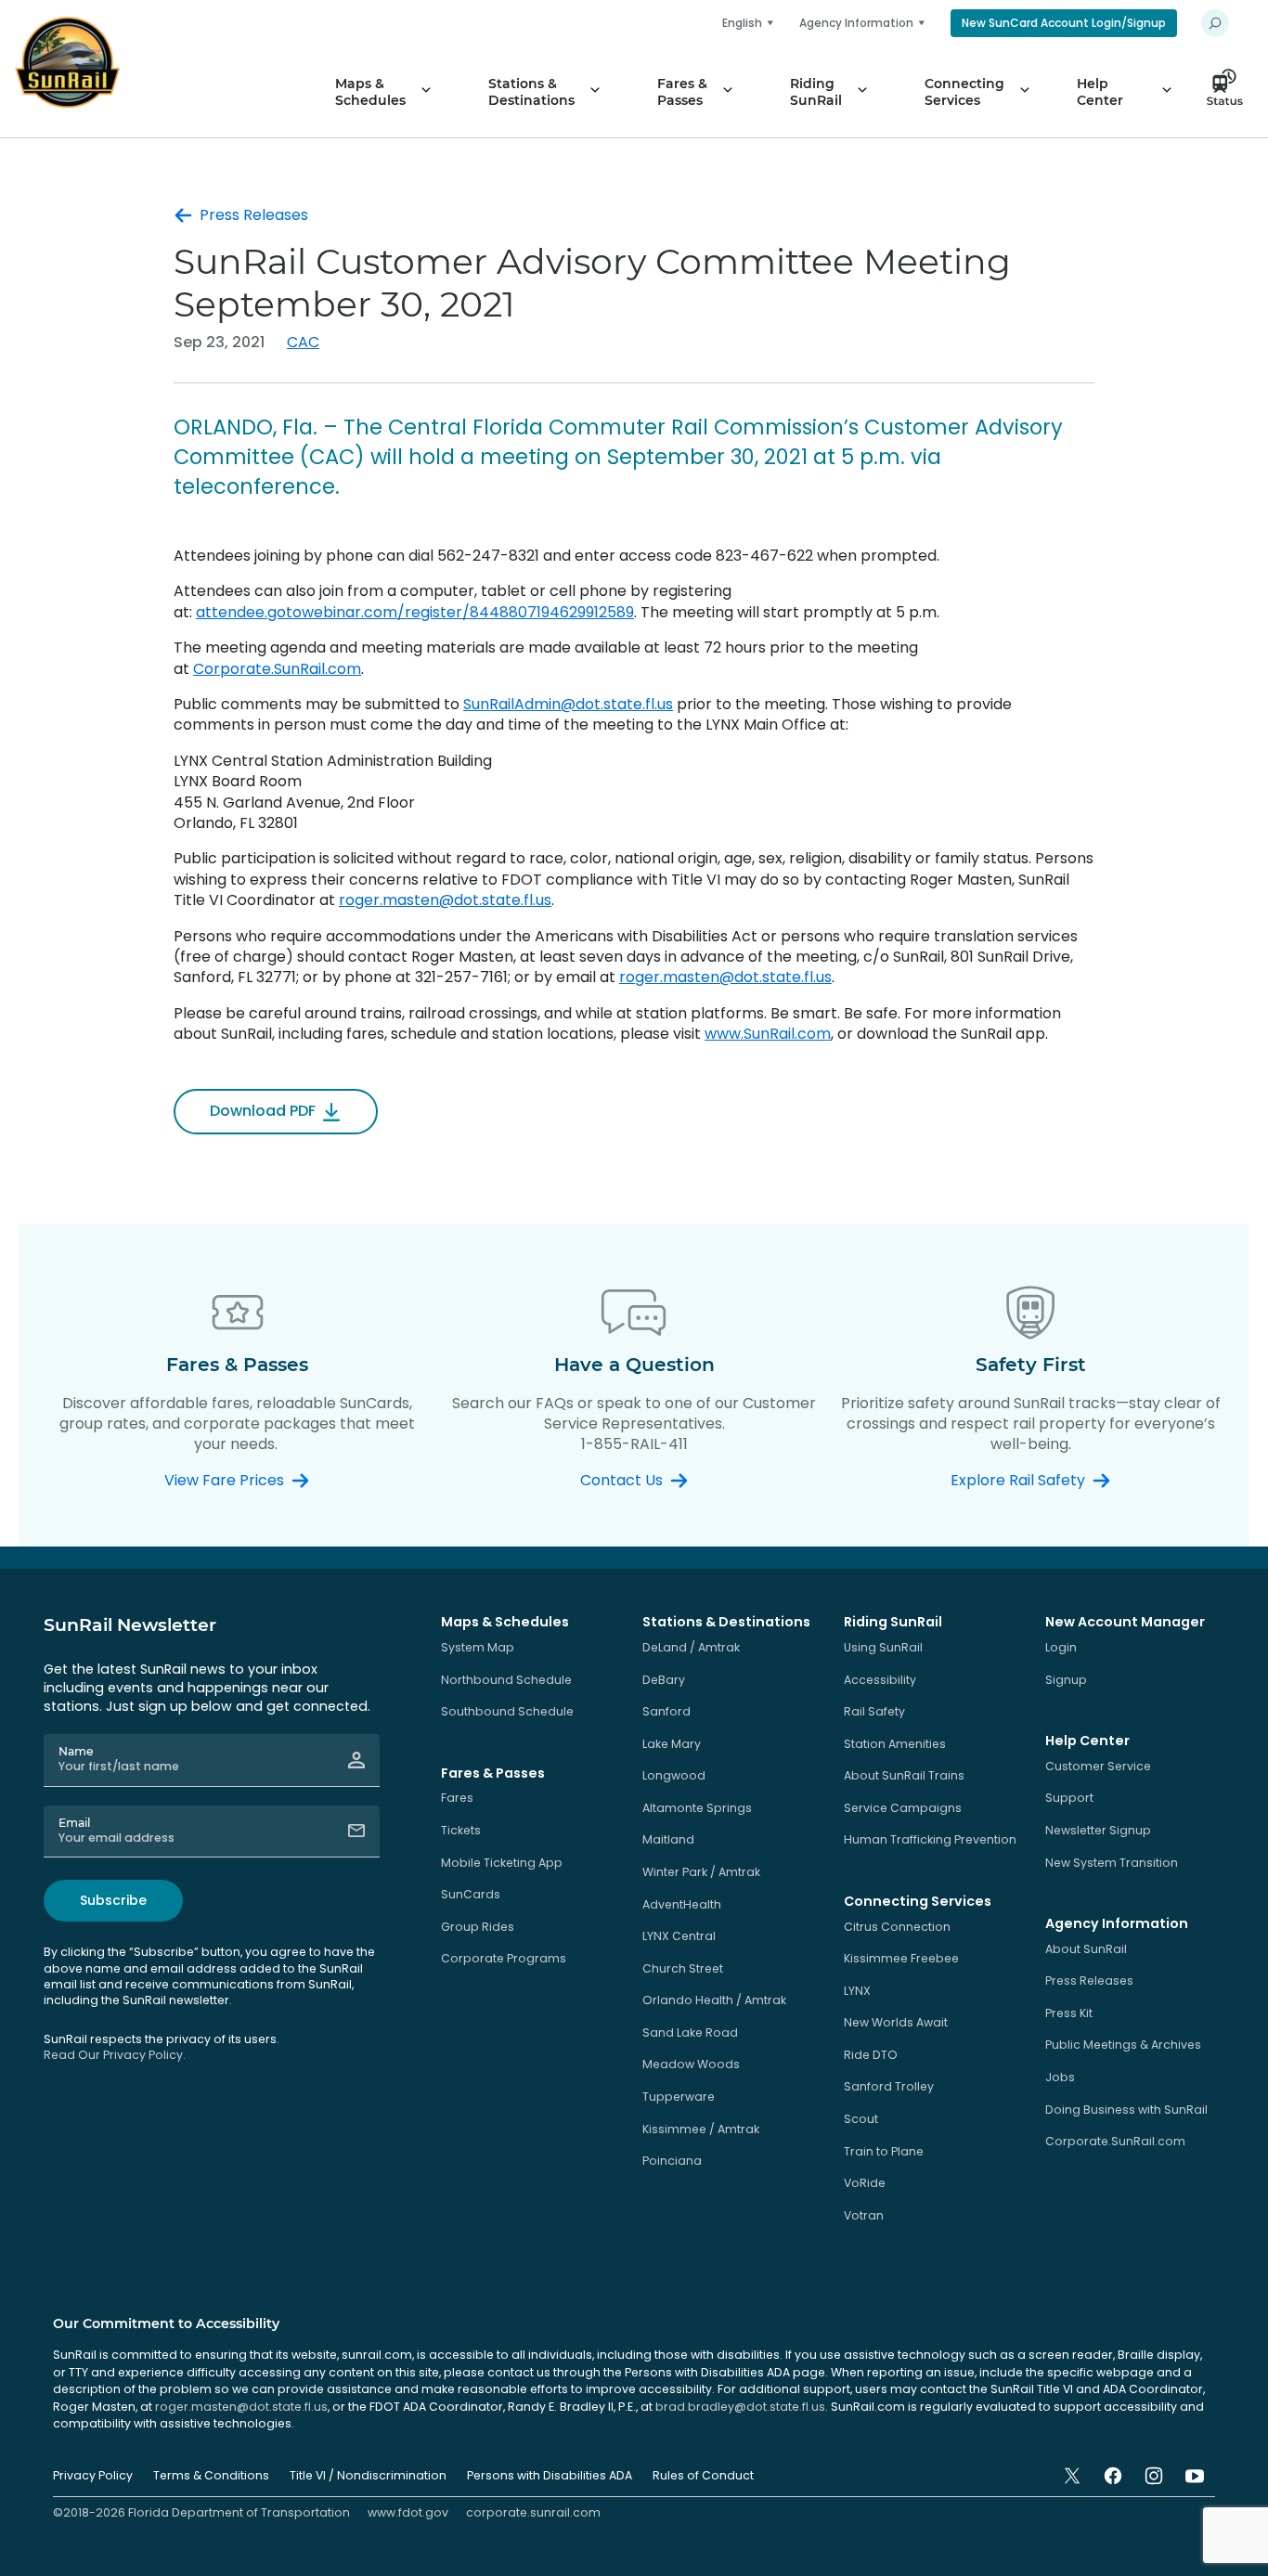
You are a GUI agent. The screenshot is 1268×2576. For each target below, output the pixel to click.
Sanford (666, 1711)
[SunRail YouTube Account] (1195, 2476)
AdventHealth (682, 1904)
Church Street (683, 1968)
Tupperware (679, 2097)
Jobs (1060, 2077)
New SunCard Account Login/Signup (1064, 23)
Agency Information (856, 23)
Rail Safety (874, 1711)
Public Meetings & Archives (1123, 2045)
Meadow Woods (691, 2064)
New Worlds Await (896, 2022)
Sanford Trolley (889, 2086)
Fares (457, 1798)
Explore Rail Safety (1018, 1481)
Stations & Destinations (531, 92)
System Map (478, 1647)
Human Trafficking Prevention (930, 1839)
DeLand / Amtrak (691, 1647)
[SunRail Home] (67, 62)
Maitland (668, 1839)
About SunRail (1086, 1949)
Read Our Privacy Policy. (115, 2055)
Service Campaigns (903, 1808)
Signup (1066, 1680)
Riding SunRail (816, 92)
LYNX (857, 1991)
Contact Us (621, 1481)
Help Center (1100, 92)
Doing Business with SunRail (1126, 2110)
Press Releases (254, 215)
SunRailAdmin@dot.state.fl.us (568, 704)
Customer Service (1098, 1766)
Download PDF (263, 1111)
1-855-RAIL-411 (634, 1444)
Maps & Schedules (370, 92)
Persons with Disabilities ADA (550, 2475)
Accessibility (880, 1680)
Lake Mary (672, 1744)
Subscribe (113, 1900)
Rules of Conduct (703, 2475)
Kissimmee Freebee (901, 1958)
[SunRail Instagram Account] (1154, 2476)
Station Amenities (895, 1744)
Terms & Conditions (211, 2475)
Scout (861, 2119)
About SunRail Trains (904, 1775)
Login (1061, 1647)
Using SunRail (883, 1647)
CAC (303, 342)
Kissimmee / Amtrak (701, 2129)
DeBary (664, 1680)
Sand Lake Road (690, 2032)
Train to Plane (884, 2151)
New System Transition (1112, 1863)
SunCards (471, 1894)
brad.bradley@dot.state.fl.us (740, 2407)
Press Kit (1069, 2013)
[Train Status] (1230, 92)
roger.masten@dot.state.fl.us (445, 900)
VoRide (865, 2183)
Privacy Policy (93, 2475)
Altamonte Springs (697, 1808)
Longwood (674, 1775)
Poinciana (672, 2161)
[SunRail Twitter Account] (1072, 2476)
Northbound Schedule (506, 1680)
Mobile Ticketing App (502, 1863)
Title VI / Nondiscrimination (368, 2475)
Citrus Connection (897, 1927)
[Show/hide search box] (1215, 23)
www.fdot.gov (408, 2512)
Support (1069, 1798)
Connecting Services (964, 92)
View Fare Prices (224, 1481)
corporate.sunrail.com (533, 2512)
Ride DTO (871, 2055)
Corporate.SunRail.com (277, 669)
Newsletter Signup (1098, 1830)
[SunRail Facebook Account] (1113, 2476)
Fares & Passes (682, 92)
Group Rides (478, 1927)
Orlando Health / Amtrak (714, 2000)
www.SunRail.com (768, 1034)
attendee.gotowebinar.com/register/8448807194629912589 (415, 612)
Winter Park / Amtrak (701, 1872)
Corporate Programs (504, 1958)
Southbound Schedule (507, 1711)
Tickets (461, 1830)
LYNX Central (679, 1936)
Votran (864, 2215)
